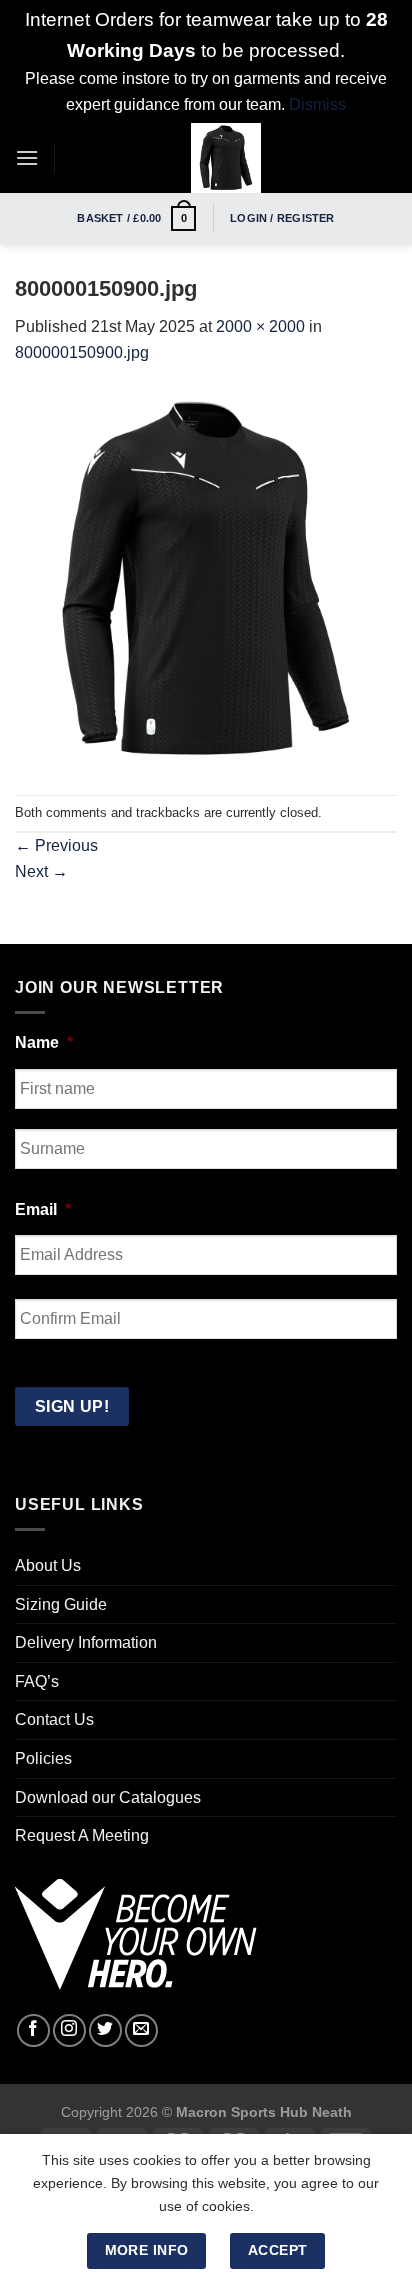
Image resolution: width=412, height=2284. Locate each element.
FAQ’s (37, 1681)
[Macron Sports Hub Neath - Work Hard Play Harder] (226, 158)
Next (41, 871)
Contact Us (54, 1719)
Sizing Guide (61, 1604)
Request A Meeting (82, 1835)
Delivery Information (86, 1642)
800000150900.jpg (82, 352)
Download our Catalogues (108, 1797)
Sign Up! (72, 1406)
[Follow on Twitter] (105, 2030)
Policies (43, 1758)
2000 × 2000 (260, 326)
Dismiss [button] (317, 104)
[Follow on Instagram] (69, 2030)
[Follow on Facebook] (33, 2030)
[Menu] (27, 157)
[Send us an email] (141, 2030)
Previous (56, 845)
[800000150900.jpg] (206, 579)
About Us (48, 1565)
